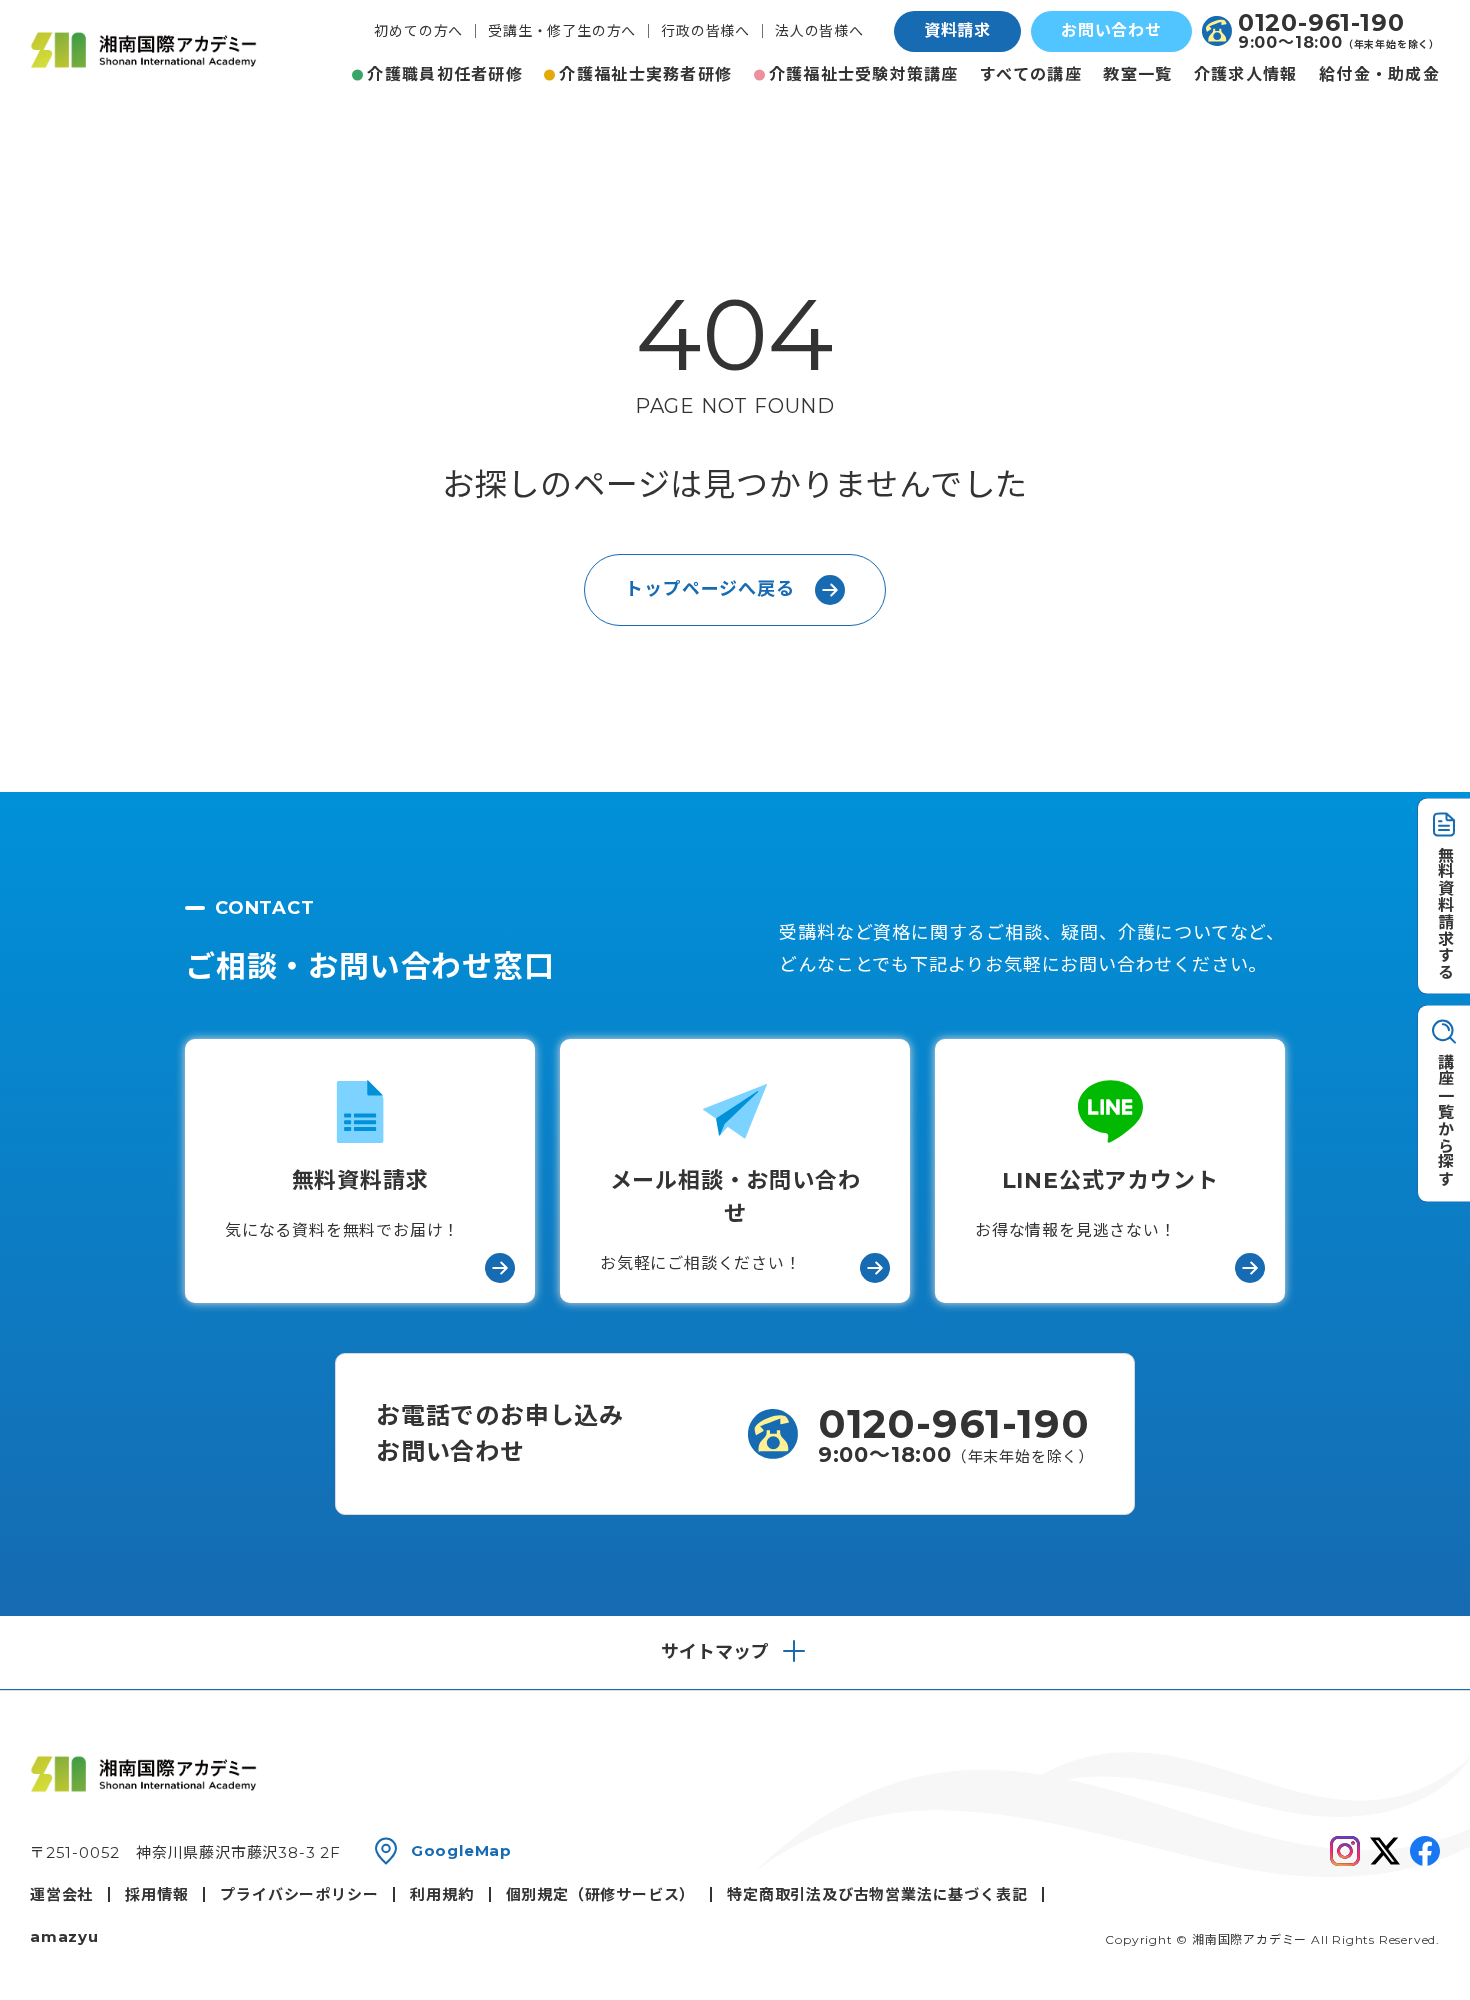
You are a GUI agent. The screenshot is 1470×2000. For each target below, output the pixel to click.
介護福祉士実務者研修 (645, 74)
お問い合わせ (1111, 30)
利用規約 (441, 1894)
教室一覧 (1137, 74)
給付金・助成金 (1379, 74)
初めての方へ (418, 31)
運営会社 (61, 1894)
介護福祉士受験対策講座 (864, 74)
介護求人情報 (1246, 74)
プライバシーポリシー (299, 1894)
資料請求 (957, 30)
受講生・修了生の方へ (562, 31)
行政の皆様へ (705, 31)
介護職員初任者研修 (445, 74)
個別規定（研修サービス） (601, 1894)
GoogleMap (461, 1850)
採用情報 (156, 1894)
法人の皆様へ (819, 31)
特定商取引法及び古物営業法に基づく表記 (877, 1894)
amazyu (64, 1936)
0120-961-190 (1321, 23)
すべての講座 (1031, 74)
